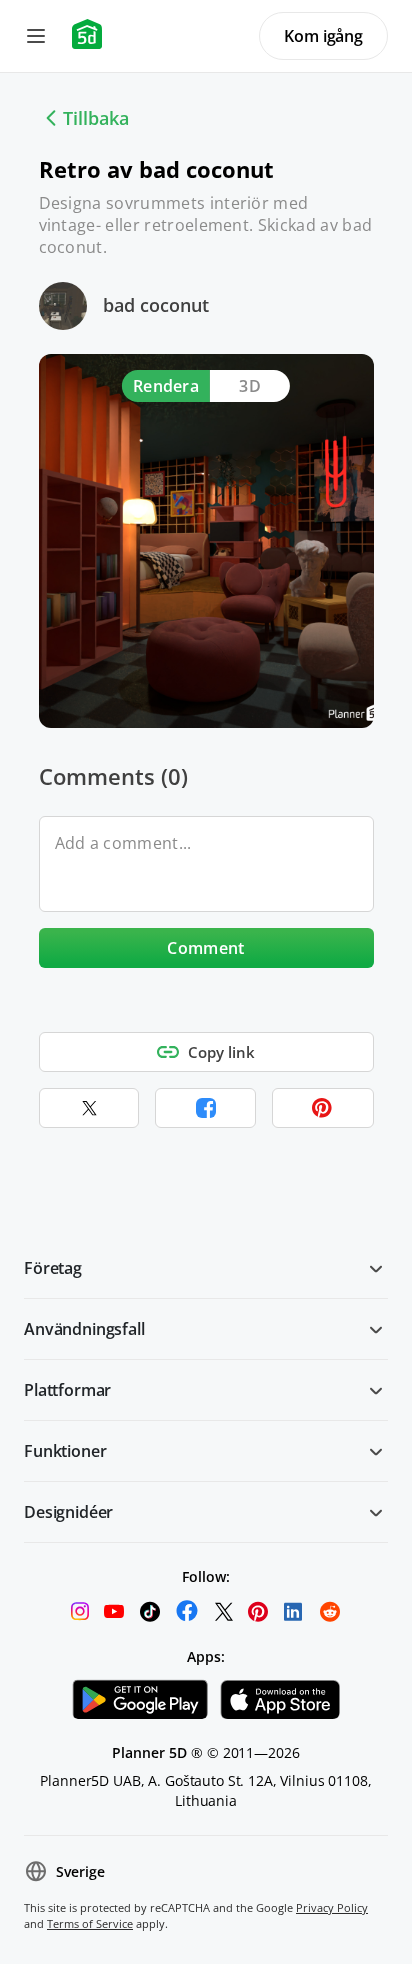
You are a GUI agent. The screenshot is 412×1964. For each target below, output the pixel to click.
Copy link (221, 1052)
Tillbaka (96, 118)
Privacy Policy (332, 1907)
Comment (205, 948)
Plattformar (67, 1390)
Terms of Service (90, 1923)
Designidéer (68, 1512)
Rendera (166, 386)
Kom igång (323, 36)
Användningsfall (84, 1329)
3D (250, 386)
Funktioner (65, 1451)
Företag (53, 1268)
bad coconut (156, 305)
